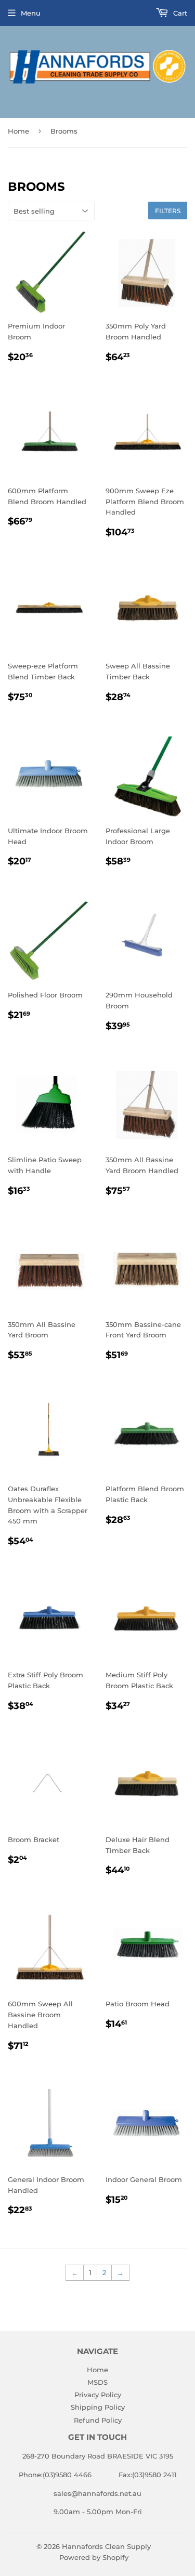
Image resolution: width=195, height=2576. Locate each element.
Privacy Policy (98, 2395)
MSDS (97, 2382)
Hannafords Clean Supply (106, 2546)
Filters (168, 211)
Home (18, 131)
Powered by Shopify (94, 2557)
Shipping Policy (98, 2407)
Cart (179, 13)
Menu (31, 13)
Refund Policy (98, 2420)
